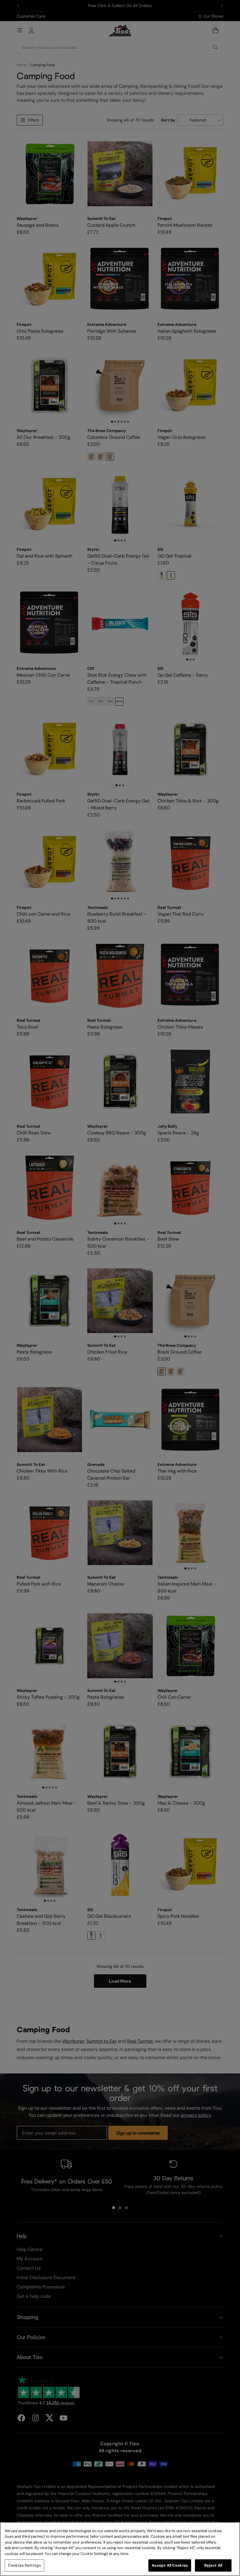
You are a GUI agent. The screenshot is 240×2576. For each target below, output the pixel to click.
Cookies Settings (24, 2565)
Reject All (213, 2565)
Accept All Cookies (170, 2565)
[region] (120, 2549)
